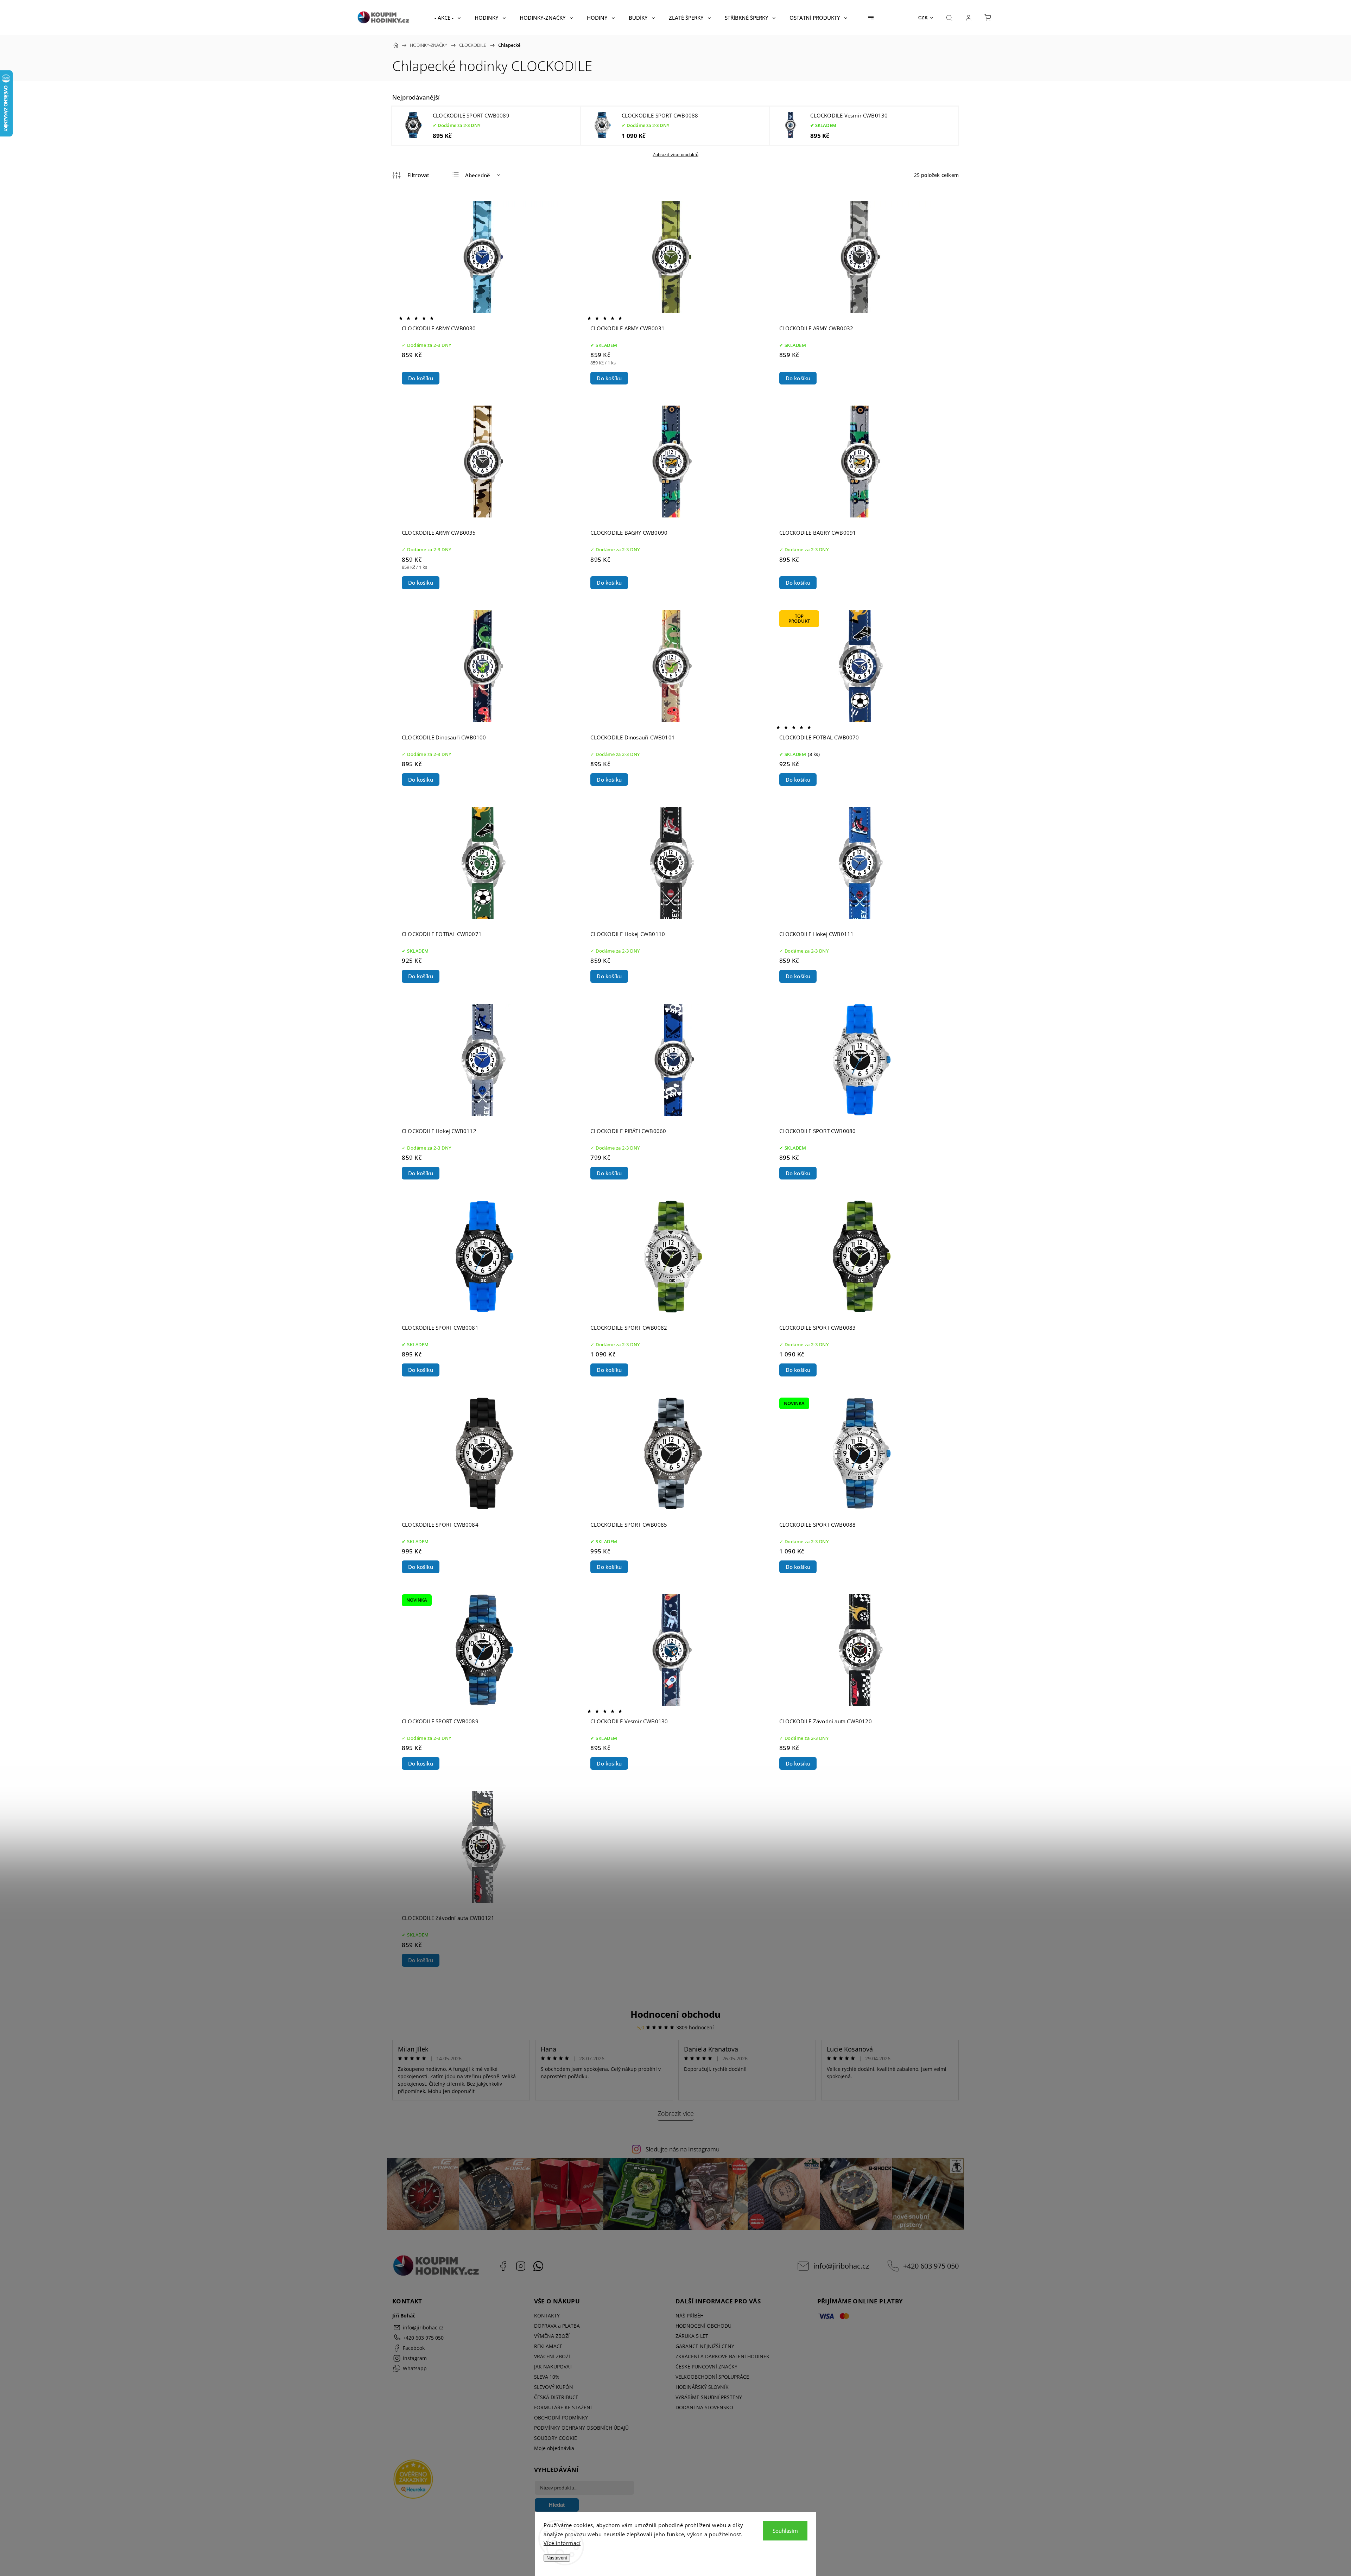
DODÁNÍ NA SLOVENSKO (704, 2407)
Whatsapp (538, 2266)
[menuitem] (448, 18)
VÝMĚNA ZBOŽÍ (552, 2336)
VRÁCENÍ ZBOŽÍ (552, 2356)
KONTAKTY (547, 2316)
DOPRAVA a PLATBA (557, 2326)
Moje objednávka (554, 2448)
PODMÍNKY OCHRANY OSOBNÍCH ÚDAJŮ (581, 2428)
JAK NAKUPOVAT (553, 2367)
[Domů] (396, 45)
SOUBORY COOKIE (556, 2438)
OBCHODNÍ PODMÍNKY (561, 2418)
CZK (923, 18)
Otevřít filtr (411, 175)
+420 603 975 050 (931, 2266)
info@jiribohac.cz (841, 2266)
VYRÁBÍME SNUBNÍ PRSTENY (709, 2397)
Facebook (503, 2266)
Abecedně (478, 175)
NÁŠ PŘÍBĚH (690, 2316)
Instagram (521, 2266)
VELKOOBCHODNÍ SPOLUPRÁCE (712, 2377)
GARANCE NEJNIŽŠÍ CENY (705, 2346)
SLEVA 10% (547, 2377)
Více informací (562, 2543)
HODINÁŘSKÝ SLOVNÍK (702, 2387)
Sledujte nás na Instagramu (683, 2149)
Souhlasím (785, 2531)
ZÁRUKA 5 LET (692, 2336)
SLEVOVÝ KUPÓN (554, 2387)
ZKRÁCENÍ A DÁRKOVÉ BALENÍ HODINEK (722, 2356)
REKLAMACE (548, 2346)
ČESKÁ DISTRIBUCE (556, 2397)
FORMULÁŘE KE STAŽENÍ (563, 2407)
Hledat (557, 2505)
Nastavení (557, 2558)
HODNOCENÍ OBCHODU (703, 2326)
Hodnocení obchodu (675, 2014)
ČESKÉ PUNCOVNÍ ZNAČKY (706, 2367)
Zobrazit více (676, 2113)
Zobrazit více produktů (675, 155)
